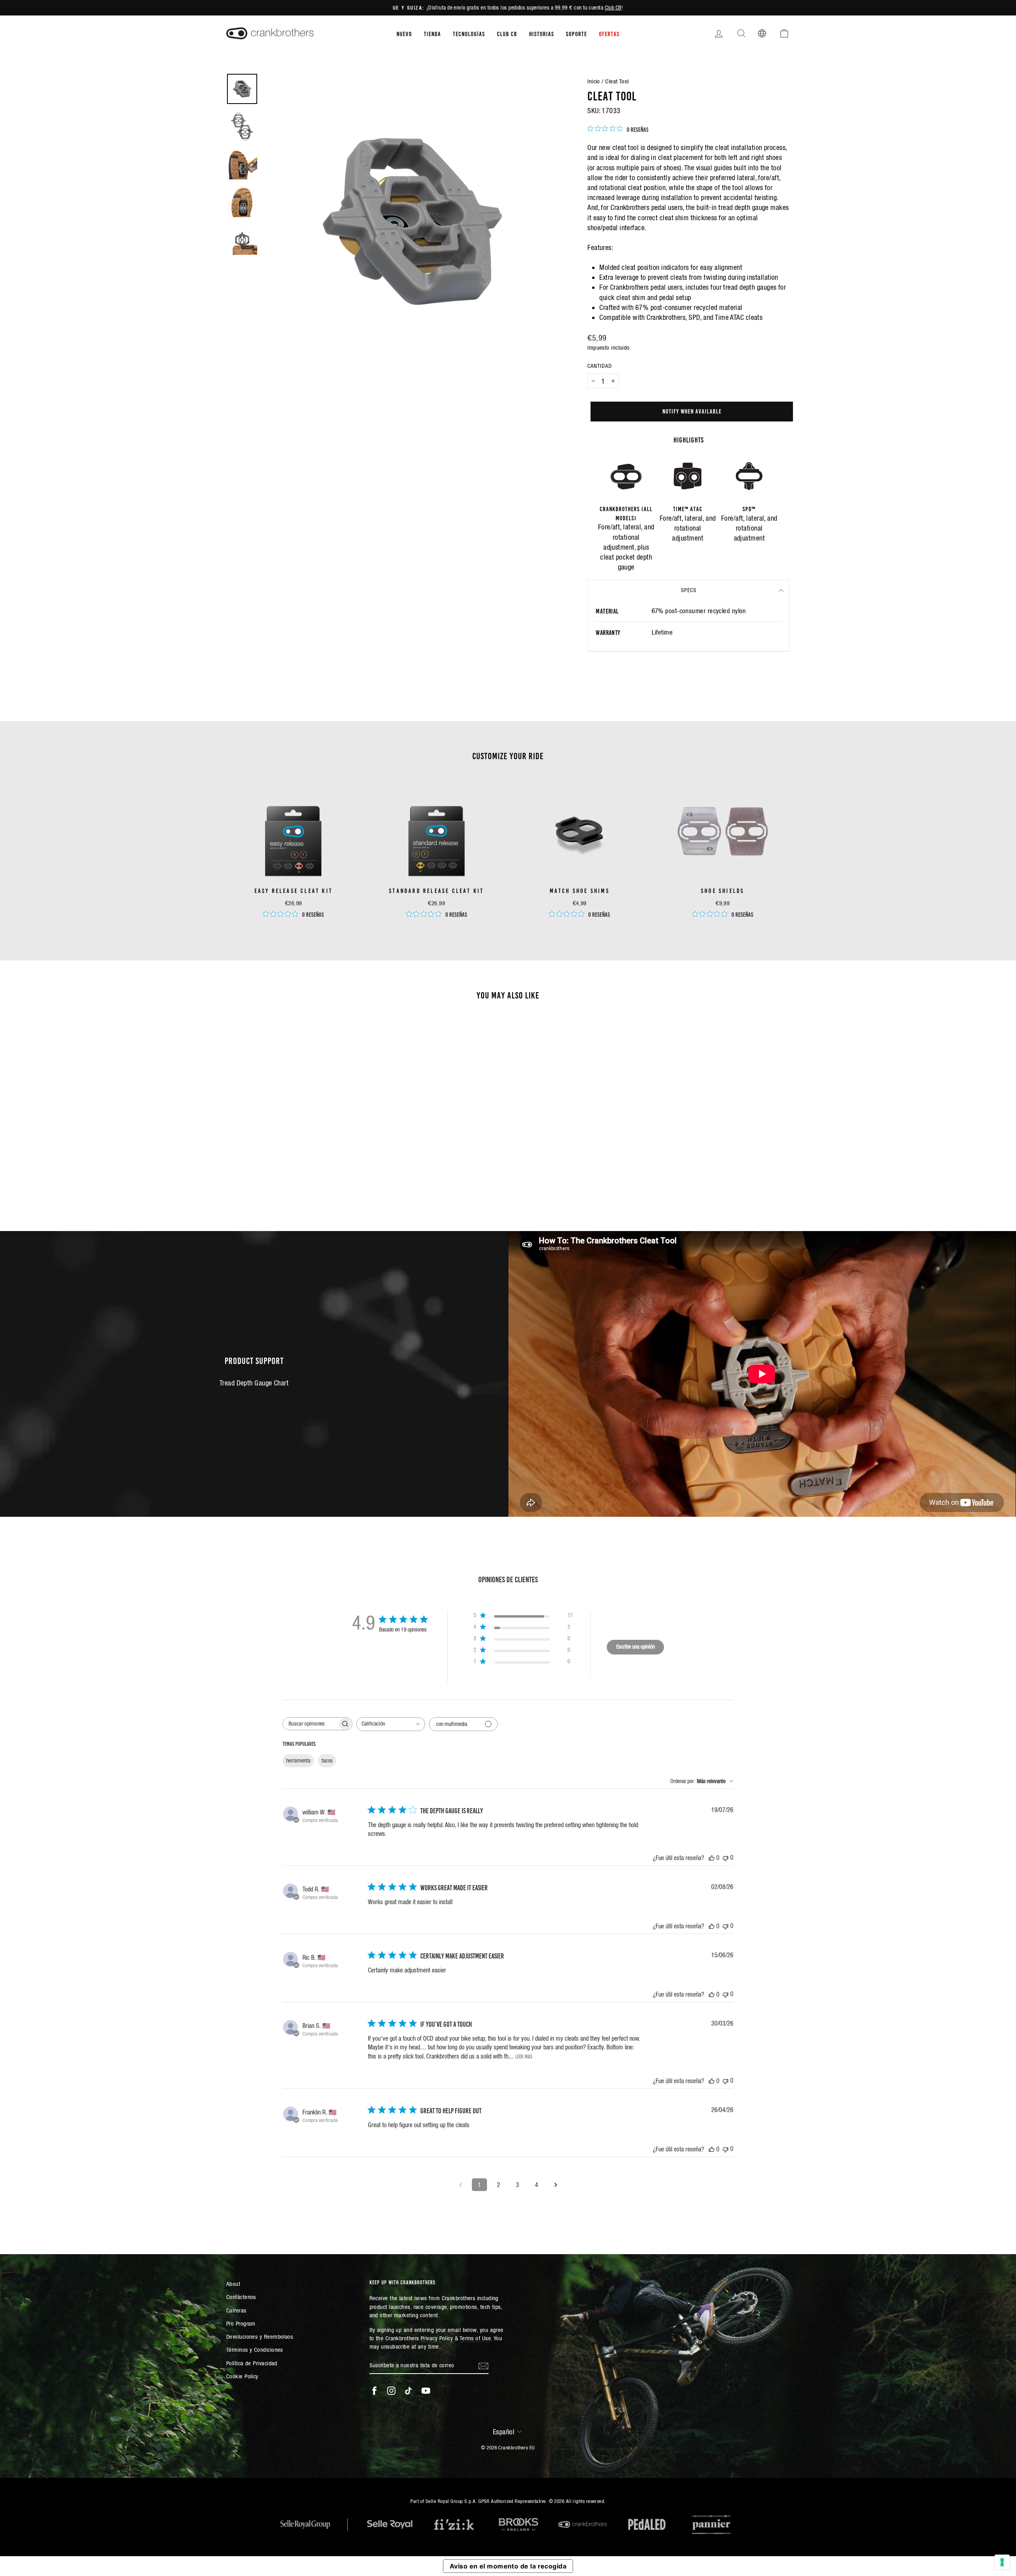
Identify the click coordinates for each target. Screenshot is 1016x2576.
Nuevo (404, 33)
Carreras (236, 2310)
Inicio (594, 81)
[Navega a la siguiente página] (556, 2185)
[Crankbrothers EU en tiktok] (408, 2391)
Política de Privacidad (252, 2363)
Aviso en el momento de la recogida (508, 2566)
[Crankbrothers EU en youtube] (426, 2391)
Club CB (613, 8)
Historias (542, 33)
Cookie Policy (242, 2376)
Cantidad (600, 366)
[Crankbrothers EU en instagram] (391, 2391)
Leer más (524, 2056)
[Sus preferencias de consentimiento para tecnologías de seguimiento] (1002, 2562)
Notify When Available (692, 411)
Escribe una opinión (636, 1647)
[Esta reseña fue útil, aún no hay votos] (712, 1858)
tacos (327, 1760)
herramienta (298, 1760)
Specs (689, 590)
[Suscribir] (483, 2365)
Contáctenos (241, 2297)
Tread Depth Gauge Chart (254, 1383)
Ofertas (609, 33)
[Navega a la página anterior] (460, 2185)
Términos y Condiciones (255, 2350)
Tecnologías (469, 33)
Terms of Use (475, 2338)
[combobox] (391, 1724)
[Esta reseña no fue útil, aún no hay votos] (725, 1857)
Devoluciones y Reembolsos (260, 2336)
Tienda (432, 33)
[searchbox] (310, 1724)
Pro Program (241, 2323)
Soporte (576, 33)
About (233, 2284)
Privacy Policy (437, 2338)
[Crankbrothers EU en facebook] (374, 2391)
